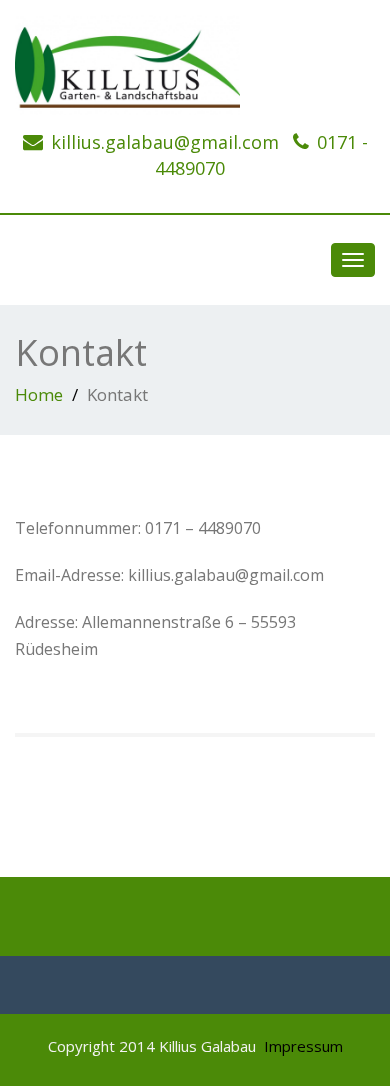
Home (39, 394)
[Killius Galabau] (195, 65)
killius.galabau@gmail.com (165, 142)
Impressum (303, 1046)
